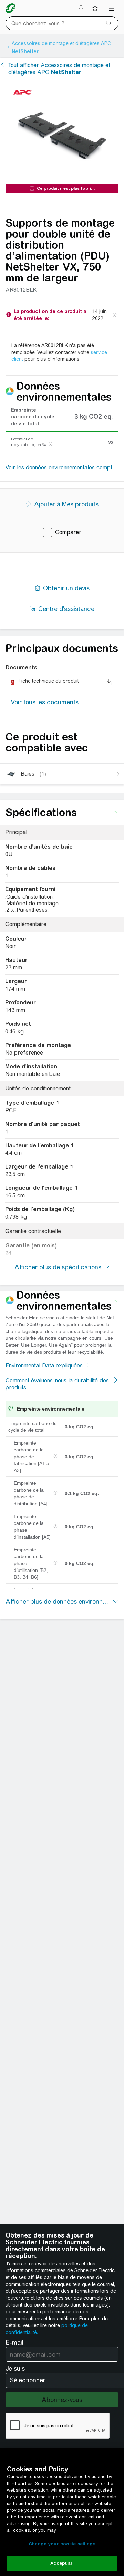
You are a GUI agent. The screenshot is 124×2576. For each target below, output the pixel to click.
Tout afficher (59, 69)
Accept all (62, 2563)
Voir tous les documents (45, 702)
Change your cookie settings (62, 2544)
